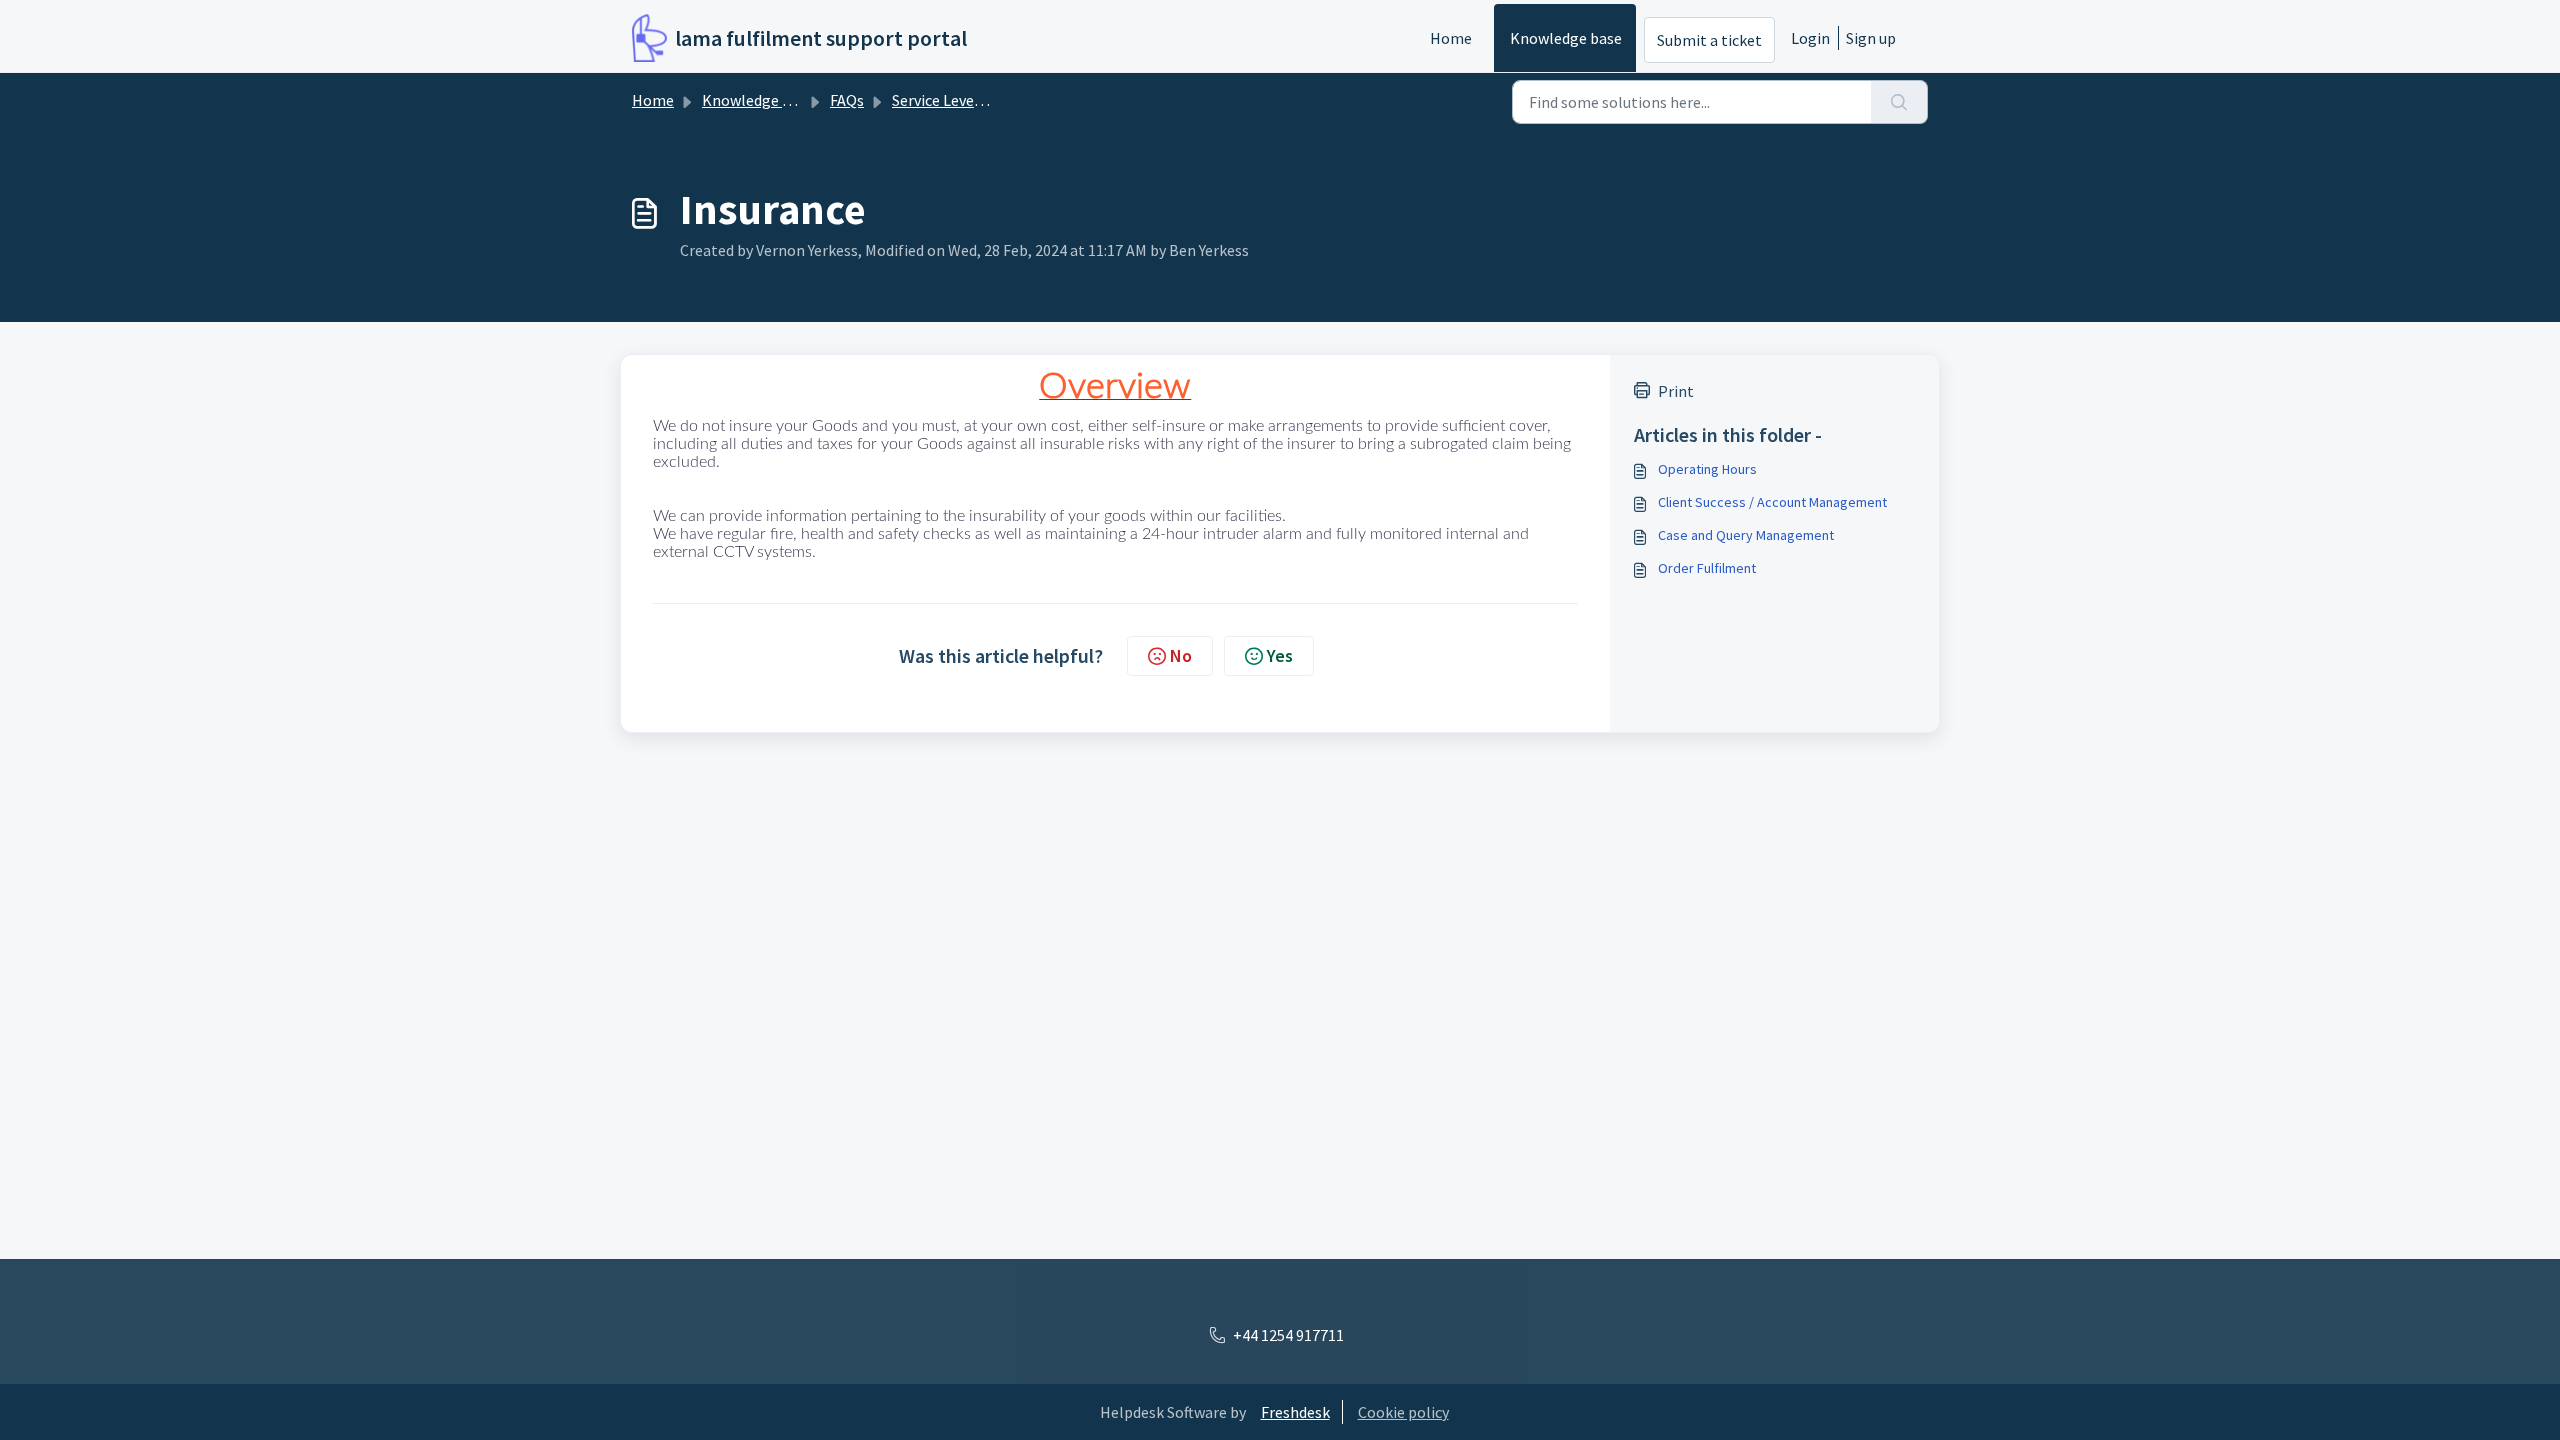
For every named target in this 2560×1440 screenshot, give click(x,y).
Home (1451, 38)
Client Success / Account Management (1772, 502)
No (1181, 655)
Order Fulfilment (1707, 568)
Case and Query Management (1746, 535)
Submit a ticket (1709, 40)
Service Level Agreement (976, 100)
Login (1810, 38)
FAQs (847, 100)
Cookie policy (1403, 1412)
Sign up (1871, 38)
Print (1676, 391)
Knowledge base (1566, 38)
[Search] (1899, 102)
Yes (1280, 655)
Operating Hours (1707, 469)
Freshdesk (1295, 1412)
